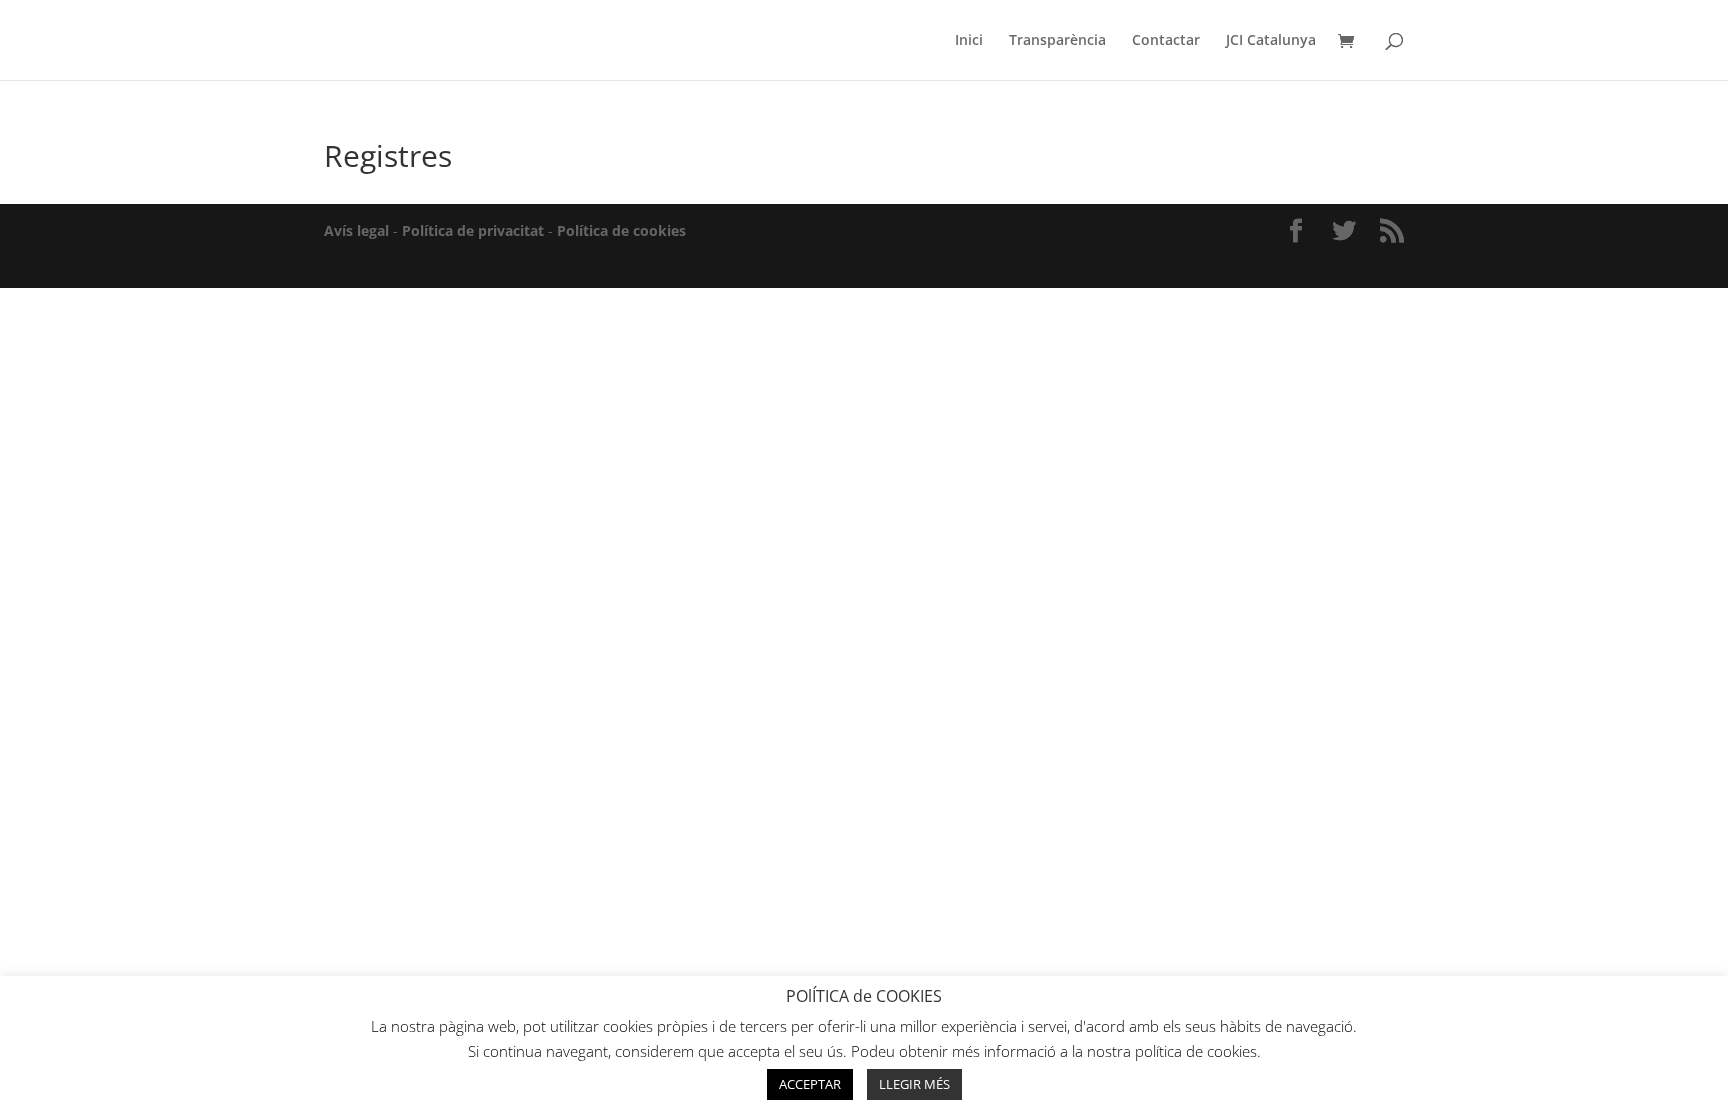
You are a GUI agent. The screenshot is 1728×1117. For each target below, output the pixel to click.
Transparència (1057, 41)
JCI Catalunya (1271, 41)
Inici (969, 41)
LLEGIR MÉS (914, 1084)
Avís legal (356, 230)
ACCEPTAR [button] (810, 1084)
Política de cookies (621, 230)
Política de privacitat (473, 230)
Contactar (1166, 41)
